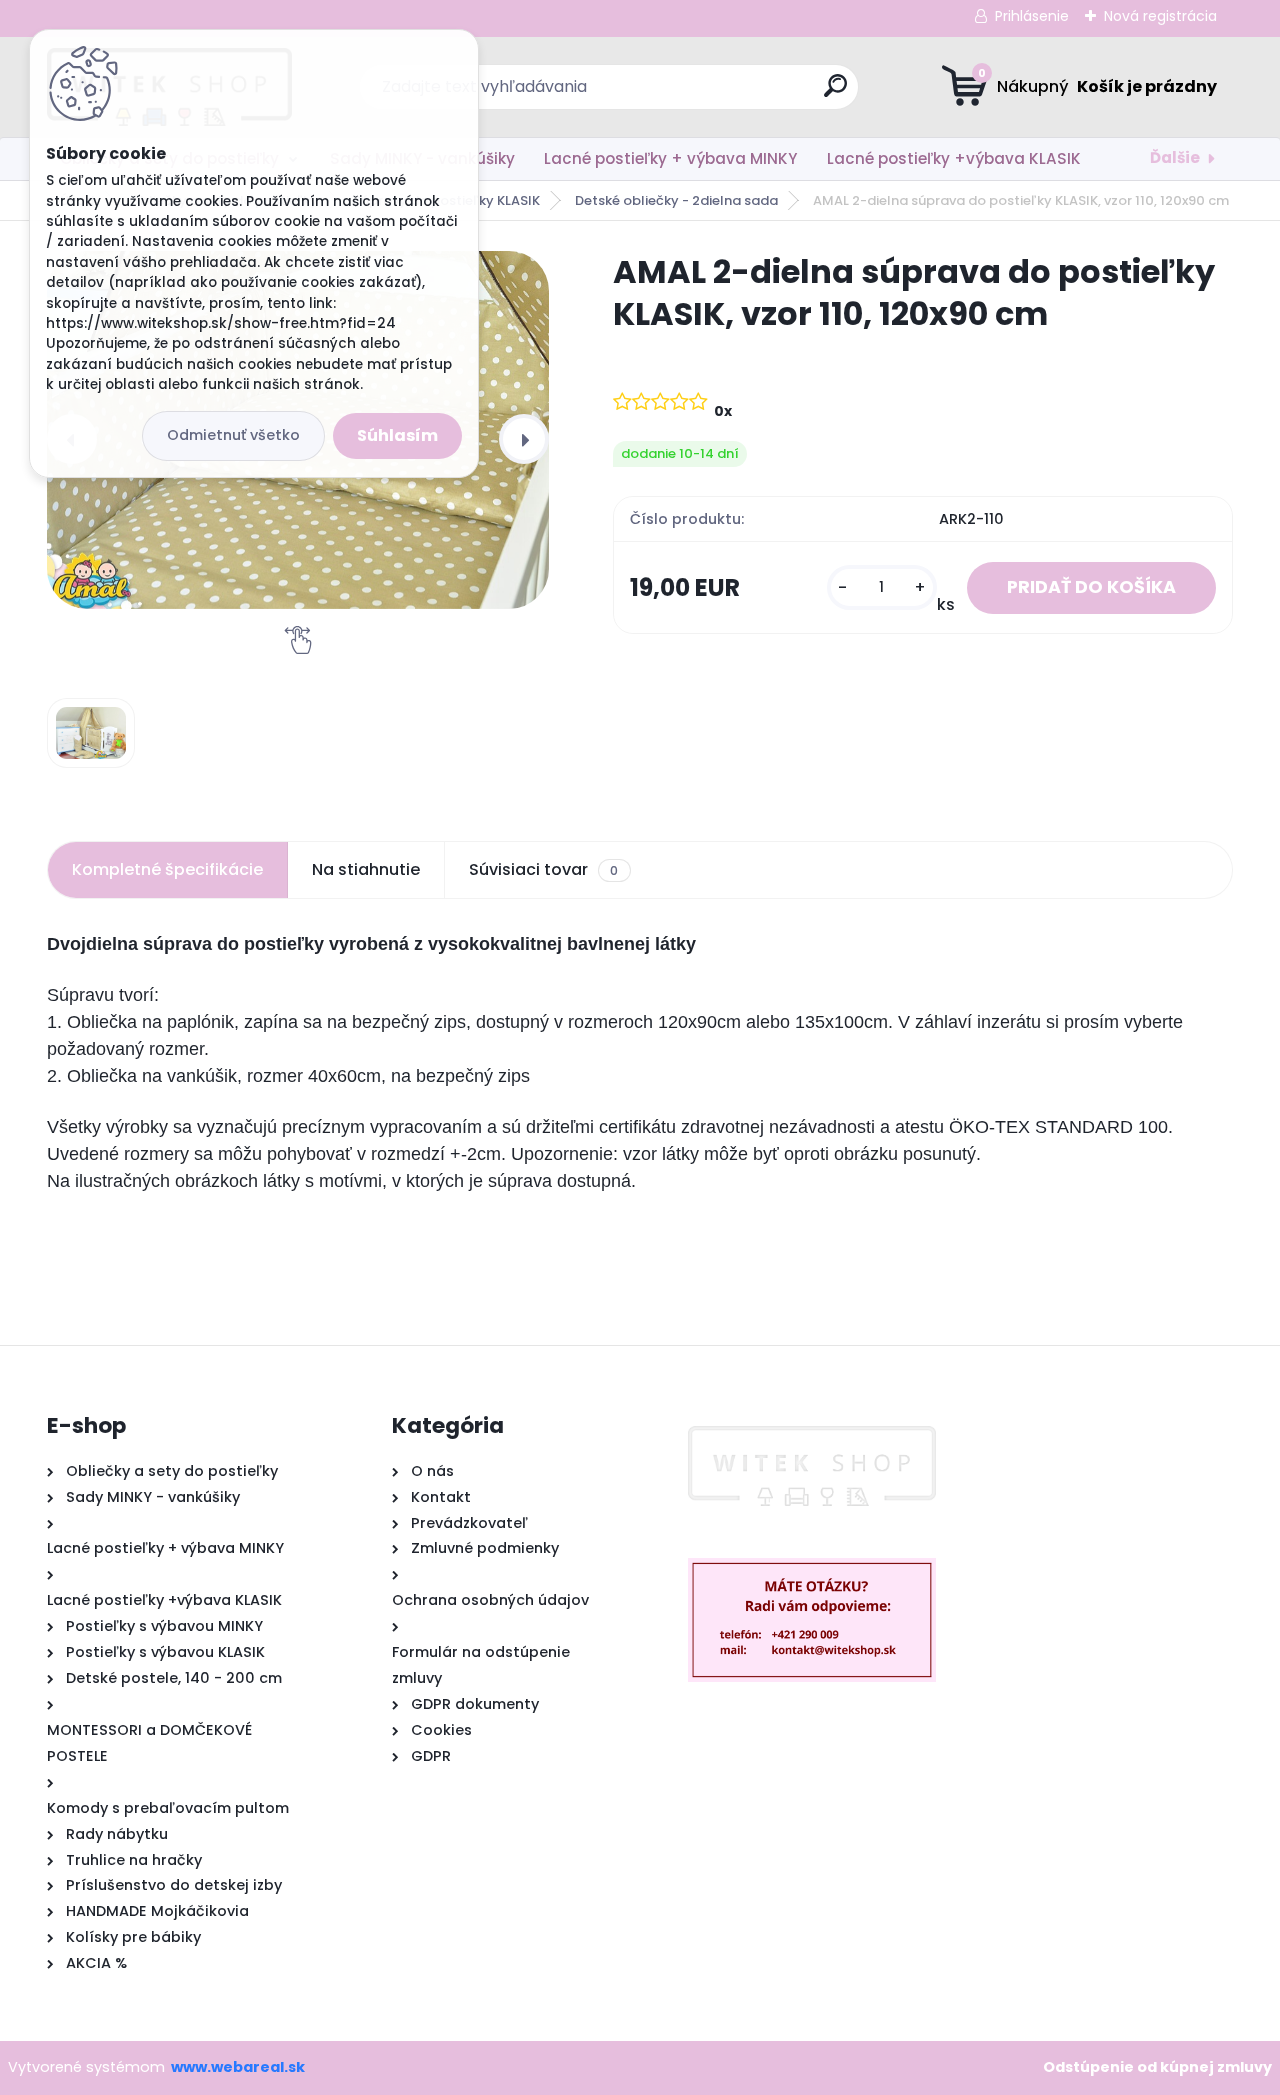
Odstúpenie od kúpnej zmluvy (1157, 2067)
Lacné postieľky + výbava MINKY (670, 158)
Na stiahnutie (366, 869)
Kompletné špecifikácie (167, 869)
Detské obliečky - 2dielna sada (676, 200)
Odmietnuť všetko (233, 435)
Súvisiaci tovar (543, 869)
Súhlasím (397, 435)
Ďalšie (1175, 157)
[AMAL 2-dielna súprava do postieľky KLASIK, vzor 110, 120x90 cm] (91, 733)
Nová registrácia (1160, 16)
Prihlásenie (1032, 16)
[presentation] (524, 439)
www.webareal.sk (238, 2067)
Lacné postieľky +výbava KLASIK (954, 158)
